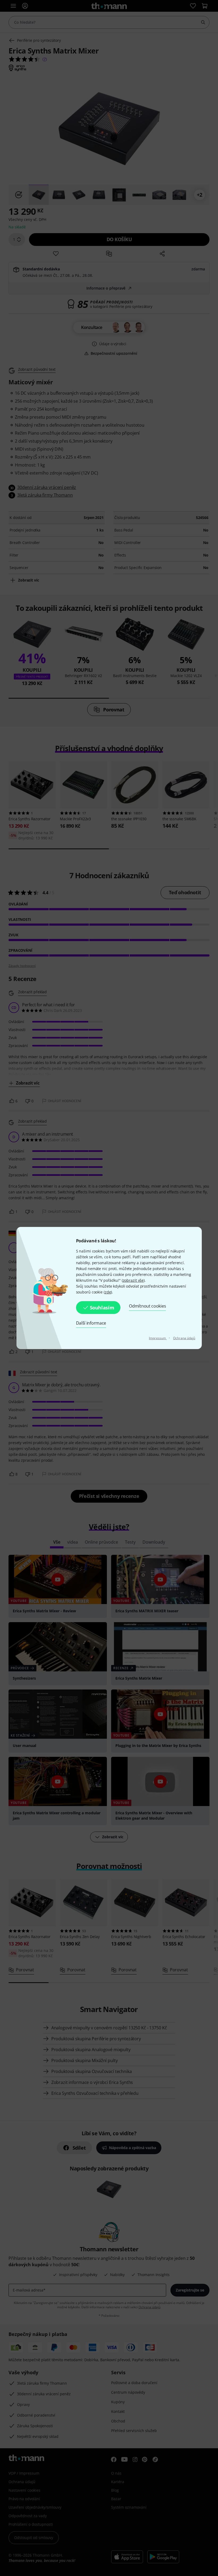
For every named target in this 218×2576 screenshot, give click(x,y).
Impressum (158, 1338)
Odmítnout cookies (147, 1306)
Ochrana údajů (184, 1338)
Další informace (91, 1323)
